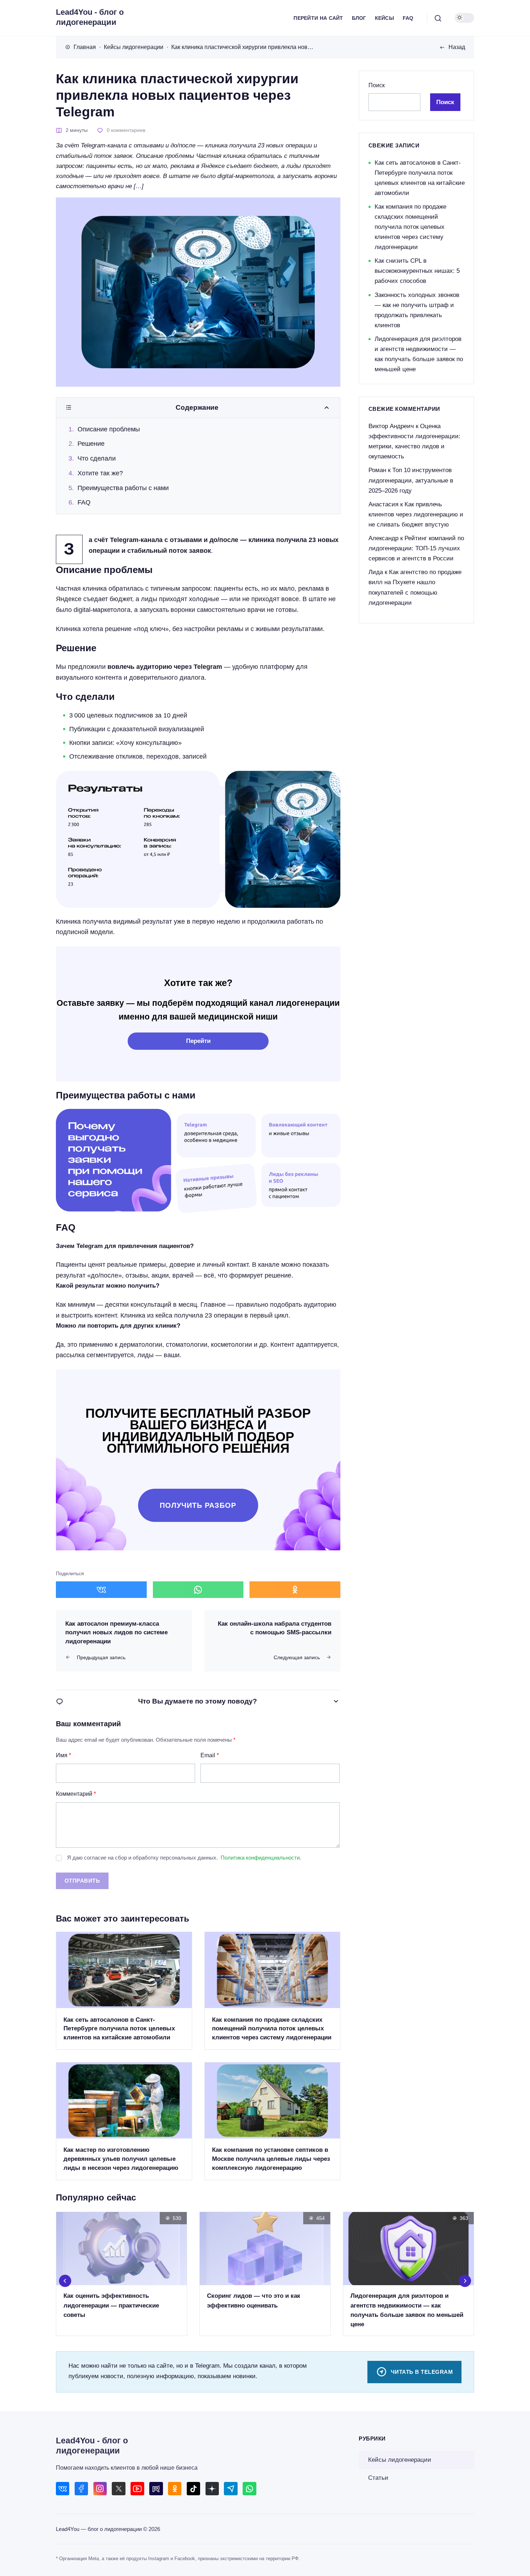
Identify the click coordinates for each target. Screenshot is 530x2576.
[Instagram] (100, 2489)
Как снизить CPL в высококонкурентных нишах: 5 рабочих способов (417, 271)
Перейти (198, 1041)
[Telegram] (231, 2489)
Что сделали (97, 458)
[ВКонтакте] (63, 2489)
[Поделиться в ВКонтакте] (101, 1590)
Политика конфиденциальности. (261, 1858)
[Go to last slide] (65, 2281)
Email (210, 1755)
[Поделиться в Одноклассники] (295, 1590)
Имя (63, 1755)
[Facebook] (81, 2489)
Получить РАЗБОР (198, 1505)
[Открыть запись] (124, 1991)
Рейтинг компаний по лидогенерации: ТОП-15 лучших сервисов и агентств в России (416, 548)
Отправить (82, 1881)
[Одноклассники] (175, 2489)
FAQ (84, 502)
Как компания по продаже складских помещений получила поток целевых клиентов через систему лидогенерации (410, 227)
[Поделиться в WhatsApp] (198, 1590)
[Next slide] (465, 2281)
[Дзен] (212, 2489)
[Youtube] (137, 2489)
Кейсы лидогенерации (400, 2460)
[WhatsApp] (249, 2489)
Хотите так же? (100, 473)
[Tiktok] (193, 2489)
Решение (91, 444)
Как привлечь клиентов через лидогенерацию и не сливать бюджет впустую (416, 514)
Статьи (378, 2478)
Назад (457, 47)
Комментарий (76, 1794)
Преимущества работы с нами (123, 488)
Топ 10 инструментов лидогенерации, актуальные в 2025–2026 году (411, 480)
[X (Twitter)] (118, 2489)
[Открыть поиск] (438, 18)
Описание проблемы (109, 429)
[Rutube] (156, 2489)
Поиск (377, 85)
